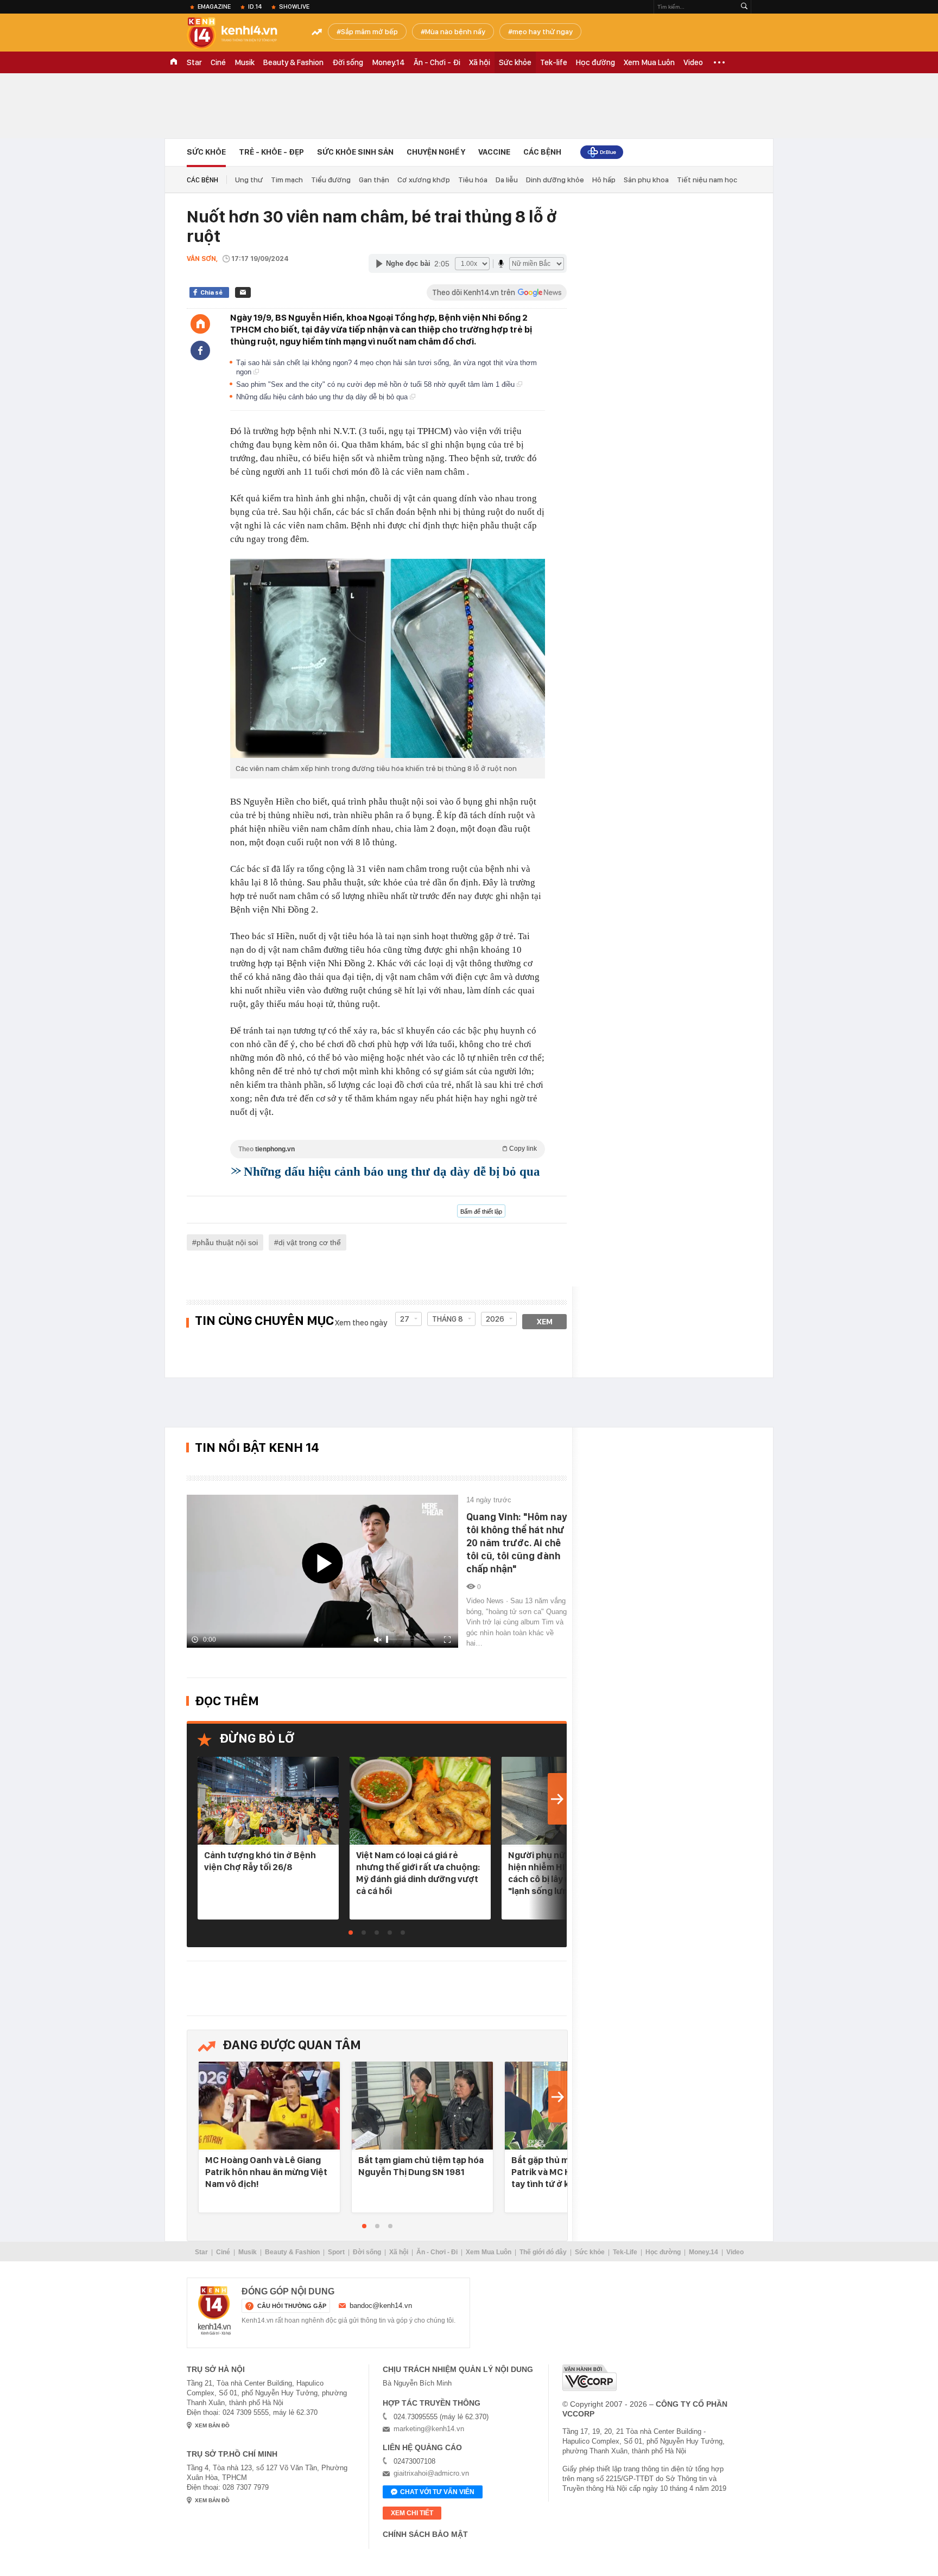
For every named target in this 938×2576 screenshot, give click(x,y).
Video (693, 62)
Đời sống (348, 62)
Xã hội (480, 62)
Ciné (218, 62)
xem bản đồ (212, 2425)
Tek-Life (625, 2252)
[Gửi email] (243, 292)
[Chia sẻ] (200, 350)
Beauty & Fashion (293, 62)
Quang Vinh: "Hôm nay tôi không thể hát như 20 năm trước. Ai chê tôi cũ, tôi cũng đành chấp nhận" (516, 1543)
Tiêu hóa (473, 180)
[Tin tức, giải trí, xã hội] (241, 34)
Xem (545, 1322)
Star (194, 62)
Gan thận (374, 180)
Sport (336, 2252)
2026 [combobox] (495, 1319)
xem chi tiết (412, 2513)
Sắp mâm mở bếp (369, 31)
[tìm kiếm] (744, 7)
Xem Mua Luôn (649, 62)
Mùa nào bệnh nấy (455, 31)
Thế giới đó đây (543, 2252)
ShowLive (294, 7)
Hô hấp (604, 180)
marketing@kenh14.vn (429, 2429)
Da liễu (507, 180)
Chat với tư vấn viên (437, 2492)
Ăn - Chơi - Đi (437, 62)
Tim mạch (287, 180)
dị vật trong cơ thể (310, 1242)
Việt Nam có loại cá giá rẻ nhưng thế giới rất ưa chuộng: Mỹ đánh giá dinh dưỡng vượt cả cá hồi (418, 1873)
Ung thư (249, 180)
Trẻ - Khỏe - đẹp (271, 152)
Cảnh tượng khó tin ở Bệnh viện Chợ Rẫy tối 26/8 (260, 1861)
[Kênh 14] (214, 2311)
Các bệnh (542, 152)
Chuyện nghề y (436, 152)
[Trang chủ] (200, 324)
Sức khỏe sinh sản (355, 152)
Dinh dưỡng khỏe (555, 180)
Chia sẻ (211, 292)
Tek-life (554, 62)
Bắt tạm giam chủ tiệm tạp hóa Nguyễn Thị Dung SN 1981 (421, 2166)
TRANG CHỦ (174, 62)
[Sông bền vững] (601, 152)
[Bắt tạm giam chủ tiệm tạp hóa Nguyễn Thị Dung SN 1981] (422, 2106)
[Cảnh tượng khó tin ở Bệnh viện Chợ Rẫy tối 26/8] (268, 1802)
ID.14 (255, 7)
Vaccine (494, 152)
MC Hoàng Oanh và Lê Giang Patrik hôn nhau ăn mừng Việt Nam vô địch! (266, 2172)
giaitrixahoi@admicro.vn (431, 2473)
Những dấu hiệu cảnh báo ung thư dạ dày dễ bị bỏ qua (323, 397)
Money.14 (388, 62)
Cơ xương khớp (424, 180)
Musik (245, 62)
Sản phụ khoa (646, 180)
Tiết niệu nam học (707, 180)
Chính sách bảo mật (425, 2534)
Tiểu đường (331, 180)
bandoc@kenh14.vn (381, 2306)
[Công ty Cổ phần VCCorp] (590, 2378)
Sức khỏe (515, 62)
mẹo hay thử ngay (543, 31)
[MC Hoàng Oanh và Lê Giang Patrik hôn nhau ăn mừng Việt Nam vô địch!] (269, 2106)
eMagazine (214, 7)
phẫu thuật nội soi (227, 1242)
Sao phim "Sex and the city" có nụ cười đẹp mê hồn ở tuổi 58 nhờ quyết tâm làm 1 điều (376, 384)
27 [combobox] (405, 1319)
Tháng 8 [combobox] (448, 1319)
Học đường (595, 62)
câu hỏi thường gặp (292, 2306)
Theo (388, 1149)
